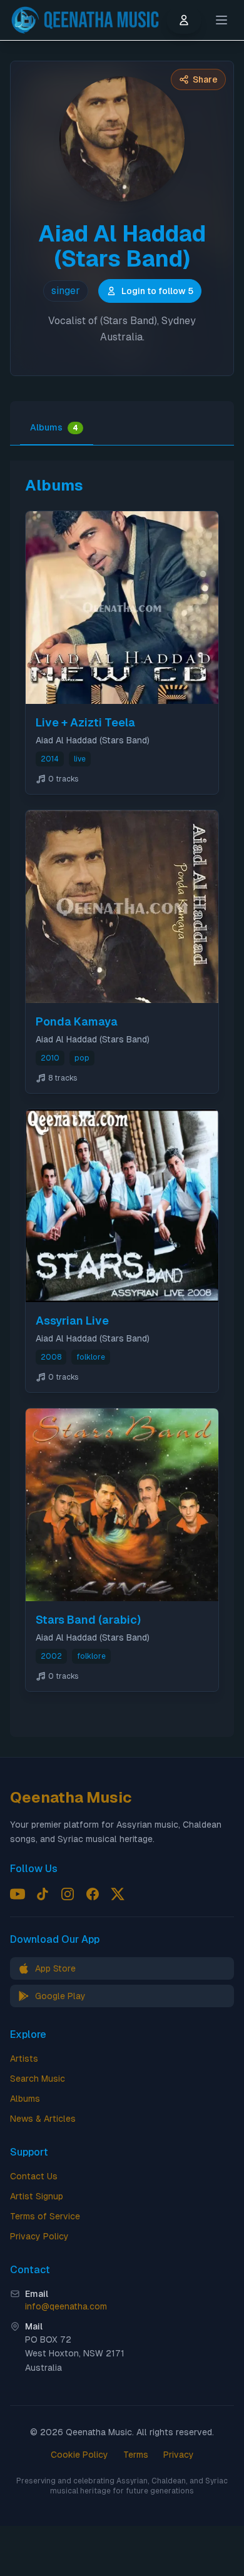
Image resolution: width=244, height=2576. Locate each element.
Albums (54, 427)
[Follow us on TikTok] (43, 1894)
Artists (24, 2059)
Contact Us (34, 2176)
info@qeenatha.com (66, 2306)
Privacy (179, 2455)
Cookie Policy (79, 2455)
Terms (136, 2455)
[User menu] (184, 20)
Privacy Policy (39, 2236)
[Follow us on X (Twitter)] (118, 1894)
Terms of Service (45, 2216)
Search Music (38, 2079)
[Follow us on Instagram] (68, 1894)
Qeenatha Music (71, 1797)
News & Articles (43, 2119)
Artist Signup (37, 2196)
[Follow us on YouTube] (18, 1894)
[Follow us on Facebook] (93, 1894)
